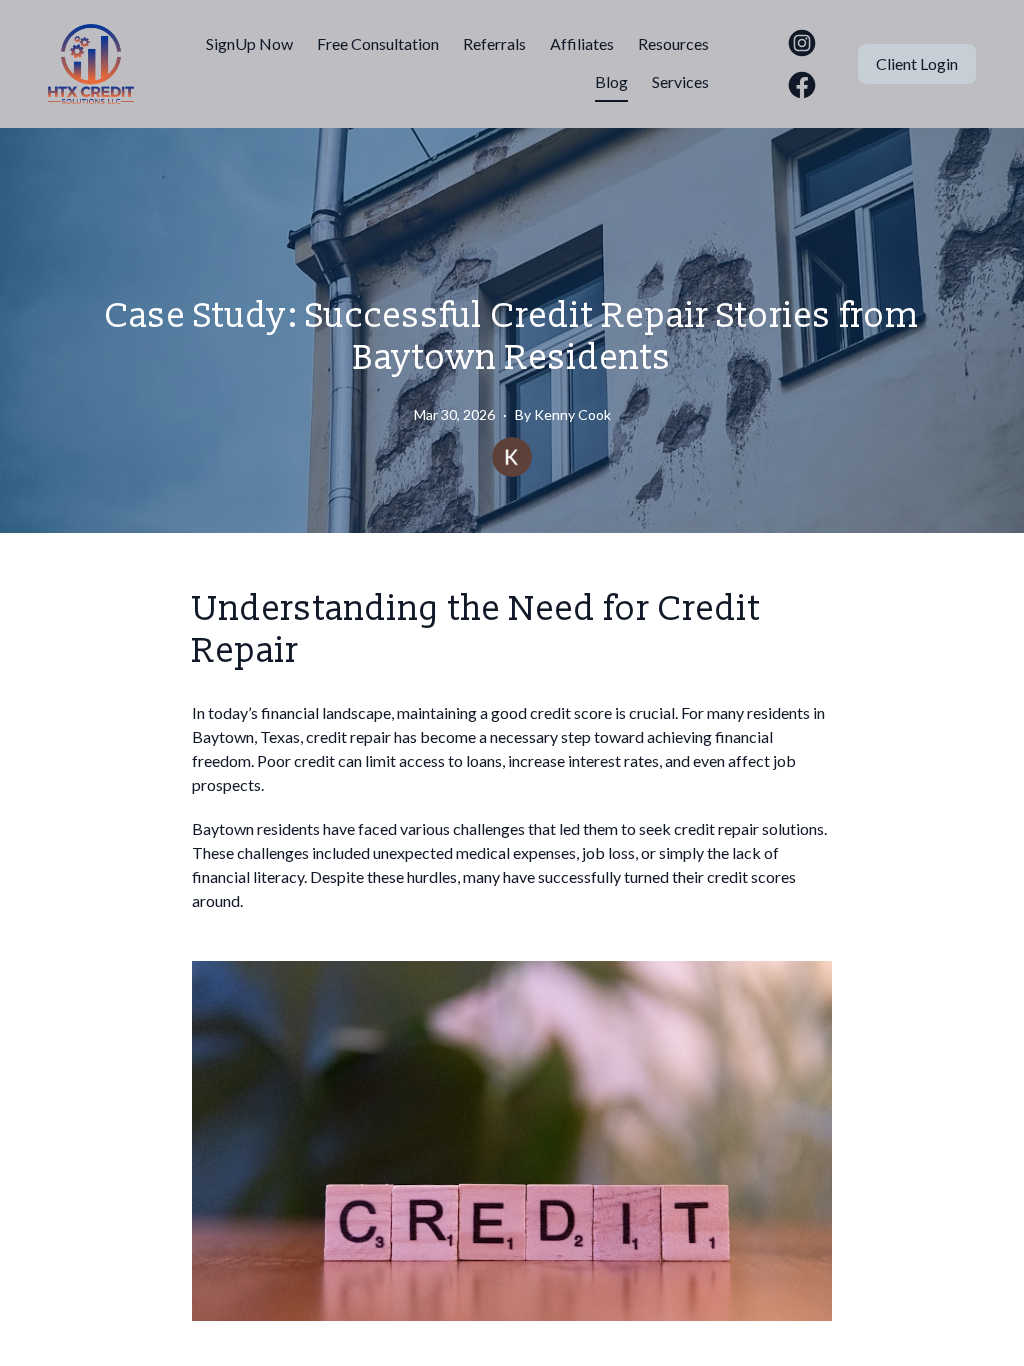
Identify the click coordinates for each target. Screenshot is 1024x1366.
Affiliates (582, 43)
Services (680, 81)
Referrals (494, 43)
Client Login (917, 63)
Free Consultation (378, 43)
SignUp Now (249, 43)
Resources (673, 43)
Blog (611, 81)
